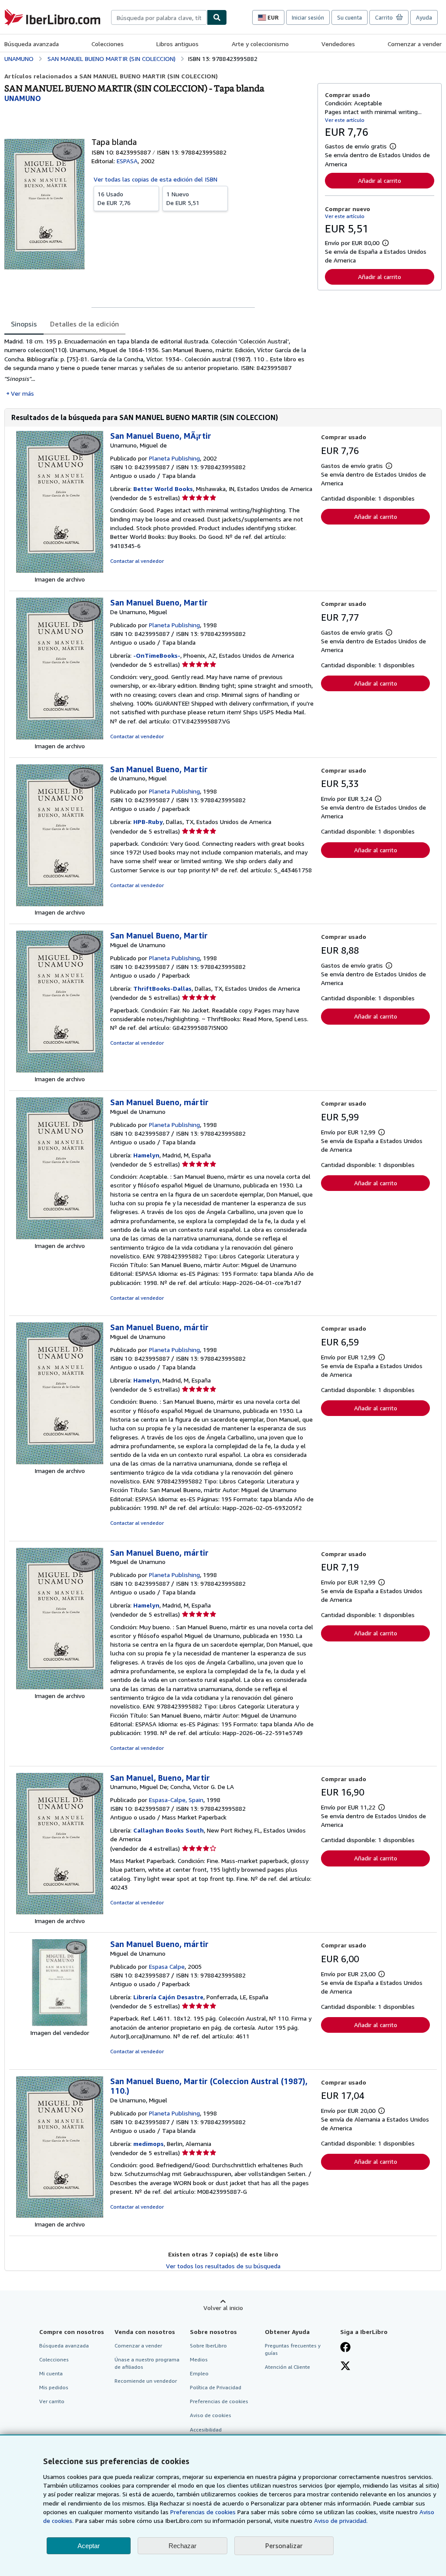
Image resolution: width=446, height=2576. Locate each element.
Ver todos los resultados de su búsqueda (223, 2266)
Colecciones (108, 44)
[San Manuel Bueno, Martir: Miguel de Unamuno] (60, 1070)
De (114, 198)
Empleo (199, 2373)
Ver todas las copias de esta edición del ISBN (155, 179)
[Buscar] (217, 17)
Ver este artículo (345, 120)
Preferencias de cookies (203, 2512)
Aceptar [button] (89, 2546)
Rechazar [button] (182, 2546)
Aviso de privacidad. (341, 2521)
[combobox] (159, 17)
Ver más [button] (22, 393)
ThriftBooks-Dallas (162, 988)
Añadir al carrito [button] (380, 180)
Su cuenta (350, 17)
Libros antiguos (177, 44)
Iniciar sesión (308, 17)
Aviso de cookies (211, 2415)
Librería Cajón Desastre (168, 1997)
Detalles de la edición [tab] (84, 324)
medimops (149, 2144)
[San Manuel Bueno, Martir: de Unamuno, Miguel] (60, 904)
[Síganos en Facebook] (345, 2348)
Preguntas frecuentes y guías (293, 2349)
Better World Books (163, 489)
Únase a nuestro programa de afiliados (147, 2363)
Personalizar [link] (284, 2546)
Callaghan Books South (169, 1830)
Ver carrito (52, 2401)
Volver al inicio (223, 2308)
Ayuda (424, 17)
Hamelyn (146, 1155)
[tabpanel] (157, 367)
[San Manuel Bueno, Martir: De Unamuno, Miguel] (60, 737)
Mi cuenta (51, 2373)
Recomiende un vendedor (146, 2381)
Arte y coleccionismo (260, 44)
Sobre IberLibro (208, 2346)
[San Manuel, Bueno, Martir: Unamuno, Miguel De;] (60, 1912)
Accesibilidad (206, 2430)
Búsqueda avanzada (32, 44)
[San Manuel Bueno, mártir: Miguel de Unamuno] (60, 1237)
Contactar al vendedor (137, 561)
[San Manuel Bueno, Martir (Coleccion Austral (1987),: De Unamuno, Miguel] (60, 2215)
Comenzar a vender (415, 44)
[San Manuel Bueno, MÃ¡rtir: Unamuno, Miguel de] (60, 570)
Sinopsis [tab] (24, 324)
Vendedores (338, 44)
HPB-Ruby (148, 822)
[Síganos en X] (345, 2367)
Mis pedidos (54, 2387)
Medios (199, 2359)
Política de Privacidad (216, 2387)
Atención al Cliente (287, 2367)
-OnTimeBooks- (157, 655)
